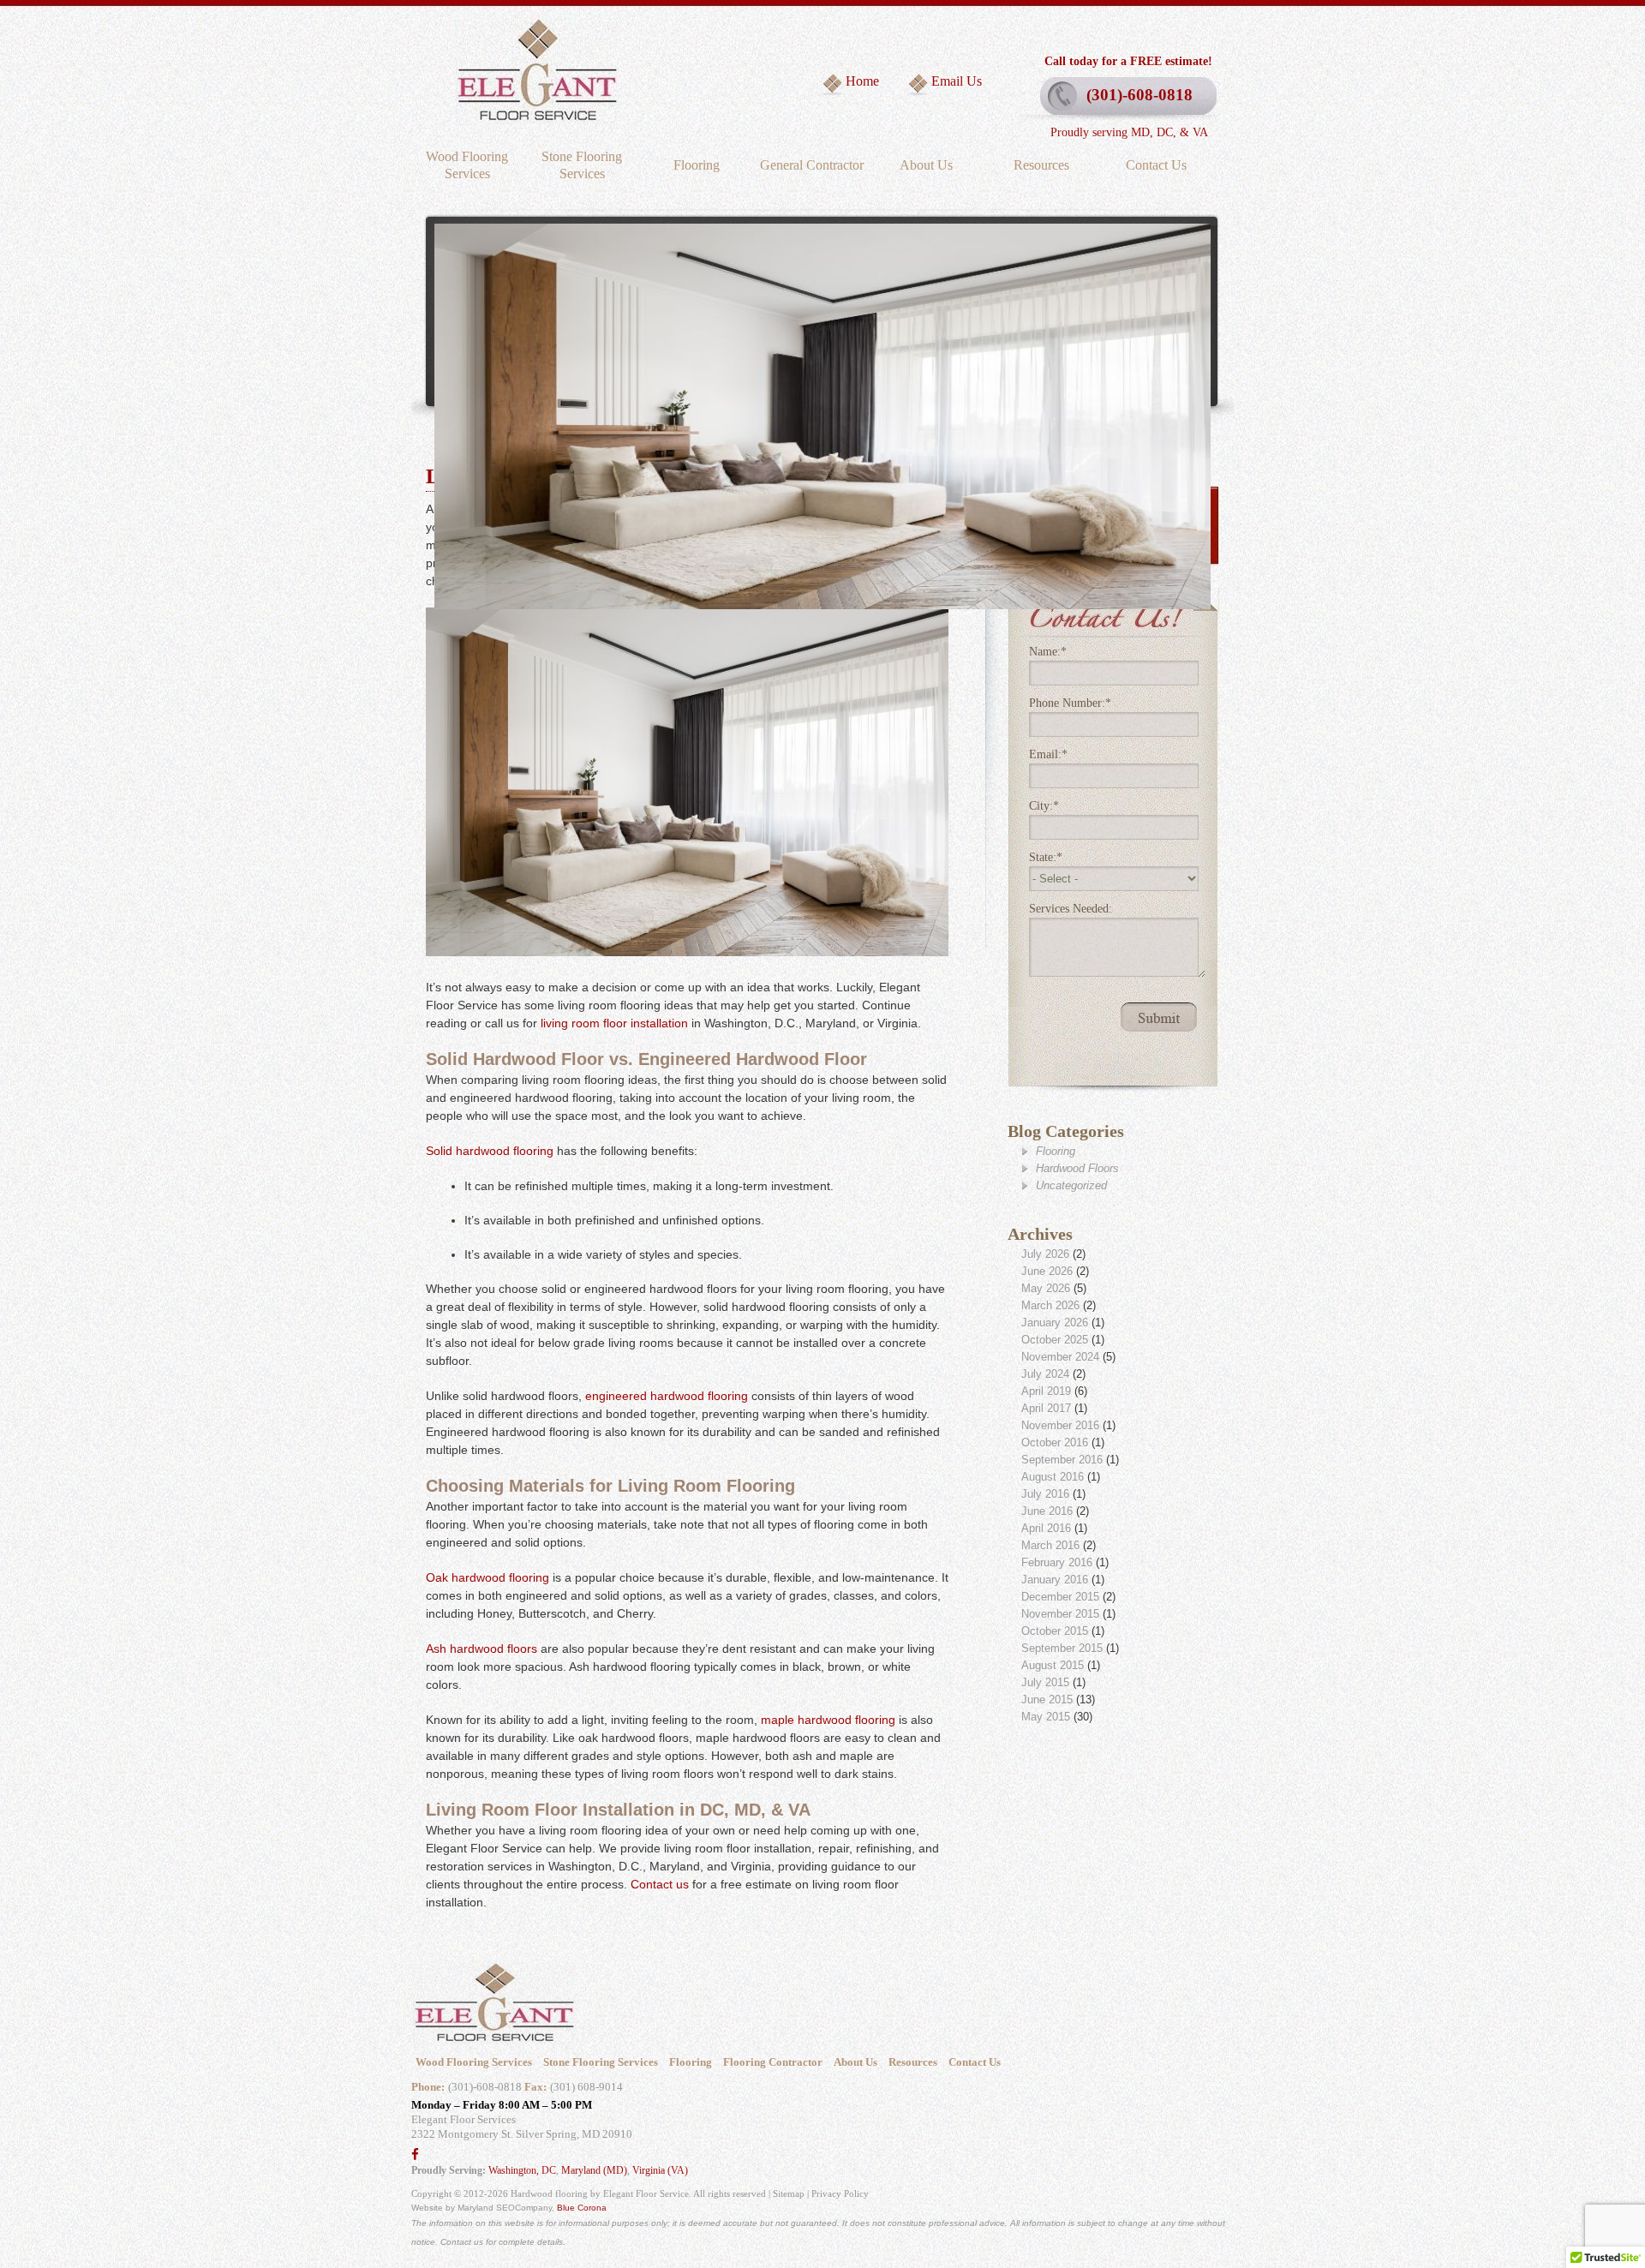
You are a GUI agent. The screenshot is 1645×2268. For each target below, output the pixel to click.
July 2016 (1045, 1494)
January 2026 (1055, 1323)
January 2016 (1055, 1580)
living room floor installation (614, 1023)
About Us (926, 165)
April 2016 (1046, 1528)
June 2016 (1047, 1511)
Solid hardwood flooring (490, 1151)
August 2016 (1053, 1477)
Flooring (697, 165)
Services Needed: (1071, 909)
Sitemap (789, 2193)
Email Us (957, 81)
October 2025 (1055, 1340)
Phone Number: (1070, 703)
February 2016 (1057, 1562)
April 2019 (1046, 1391)
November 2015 (1060, 1614)
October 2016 (1055, 1442)
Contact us (660, 1884)
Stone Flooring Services (582, 165)
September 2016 (1062, 1460)
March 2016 (1050, 1545)
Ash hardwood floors (482, 1649)
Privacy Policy (840, 2193)
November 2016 (1060, 1425)
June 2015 (1047, 1700)
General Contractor (812, 165)
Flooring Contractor (773, 2062)
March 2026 (1050, 1305)
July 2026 (1045, 1254)
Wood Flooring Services (467, 165)
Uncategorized (1071, 1185)
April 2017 (1046, 1408)
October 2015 (1055, 1631)
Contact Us (1156, 165)
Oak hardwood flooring (488, 1577)
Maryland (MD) (594, 2170)
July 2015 (1045, 1682)
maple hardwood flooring (828, 1720)
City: (1044, 806)
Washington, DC (522, 2170)
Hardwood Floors (1077, 1168)
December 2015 (1060, 1597)
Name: (1048, 652)
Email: (1048, 754)
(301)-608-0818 (1140, 95)
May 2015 (1046, 1717)
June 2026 (1047, 1271)
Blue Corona (582, 2208)
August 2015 (1053, 1665)
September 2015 (1062, 1648)
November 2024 (1060, 1357)
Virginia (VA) (660, 2170)
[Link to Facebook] (415, 2155)
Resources (1041, 165)
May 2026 (1046, 1288)
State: (1046, 857)
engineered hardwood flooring (667, 1396)
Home (862, 81)
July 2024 (1045, 1374)
